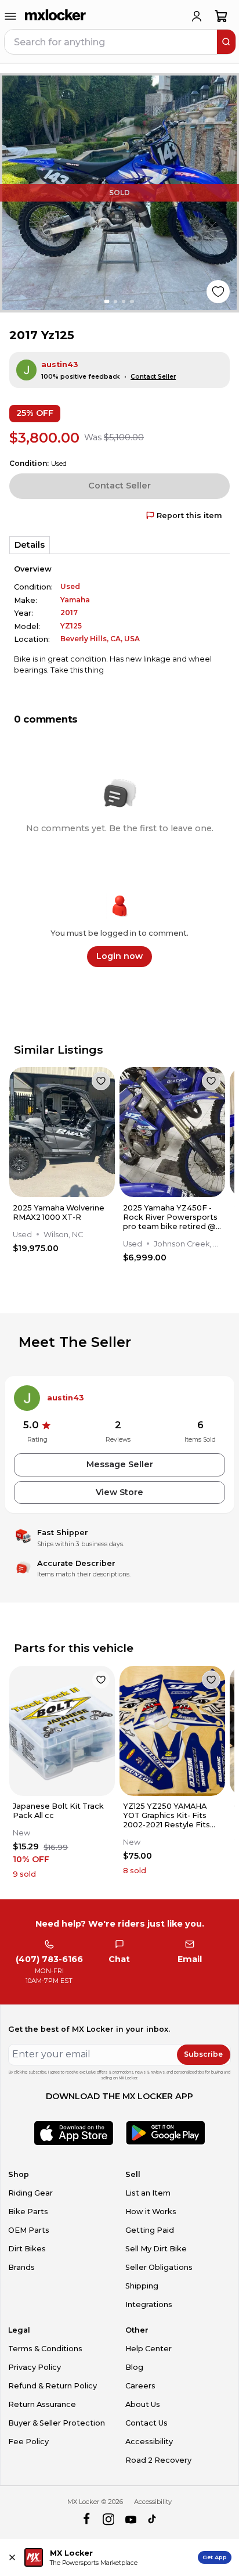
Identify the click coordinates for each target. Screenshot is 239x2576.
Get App (215, 2557)
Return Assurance (42, 2404)
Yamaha (75, 600)
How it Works (151, 2212)
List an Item (148, 2193)
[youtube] (131, 2519)
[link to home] (56, 16)
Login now (119, 956)
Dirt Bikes (27, 2249)
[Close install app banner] (12, 2557)
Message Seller (120, 1464)
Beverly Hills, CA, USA (100, 639)
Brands (21, 2267)
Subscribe (203, 2054)
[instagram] (108, 2519)
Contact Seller (153, 377)
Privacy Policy (35, 2367)
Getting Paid (150, 2230)
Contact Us (146, 2423)
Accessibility (149, 2442)
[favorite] (101, 1081)
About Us (143, 2404)
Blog (134, 2367)
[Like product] (218, 292)
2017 (69, 612)
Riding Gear (30, 2193)
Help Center (149, 2349)
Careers (140, 2386)
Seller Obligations (159, 2267)
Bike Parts (28, 2212)
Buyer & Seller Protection (57, 2423)
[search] (226, 42)
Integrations (149, 2304)
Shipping (142, 2286)
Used (70, 586)
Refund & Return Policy (52, 2386)
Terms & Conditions (45, 2349)
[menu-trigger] (10, 16)
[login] (197, 16)
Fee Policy (28, 2442)
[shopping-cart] (221, 16)
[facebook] (86, 2519)
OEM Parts (29, 2230)
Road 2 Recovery (158, 2460)
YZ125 (71, 626)
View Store (119, 1492)
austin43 (60, 364)
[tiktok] (153, 2519)
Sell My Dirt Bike (156, 2249)
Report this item (189, 515)
